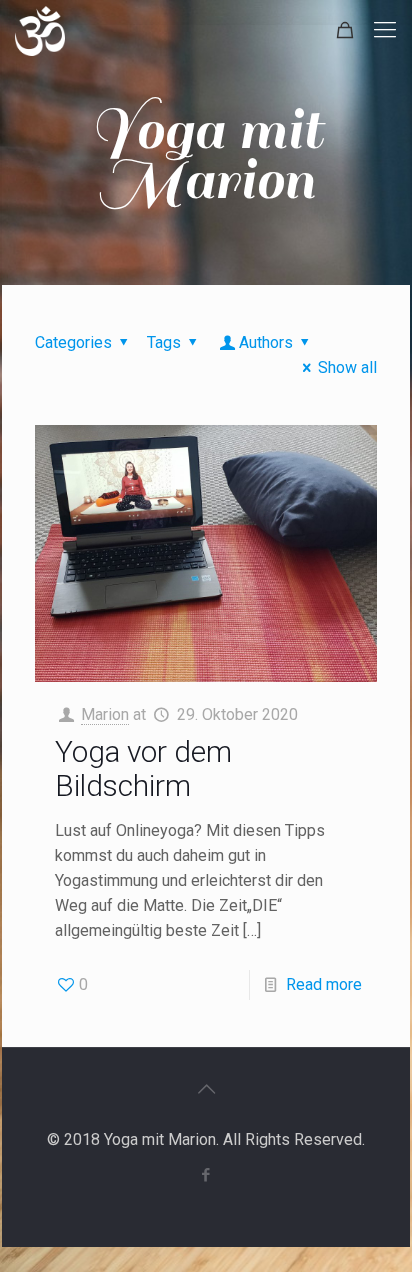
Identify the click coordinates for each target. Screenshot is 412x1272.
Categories (73, 342)
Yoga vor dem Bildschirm (143, 768)
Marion (105, 714)
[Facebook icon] (206, 1175)
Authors (266, 342)
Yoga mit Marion (206, 155)
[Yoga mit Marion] (40, 30)
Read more (324, 984)
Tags (164, 342)
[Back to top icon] (206, 1089)
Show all (347, 367)
